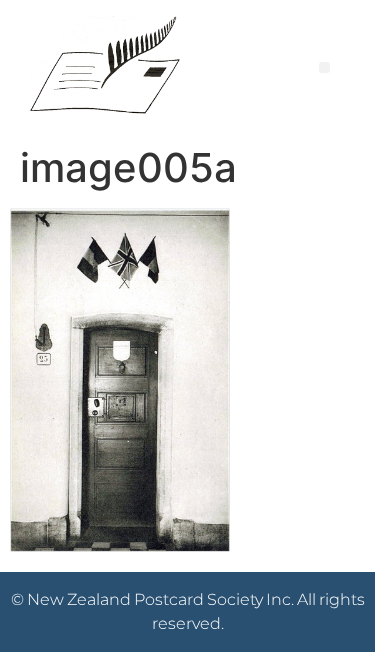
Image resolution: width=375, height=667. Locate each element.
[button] (324, 67)
